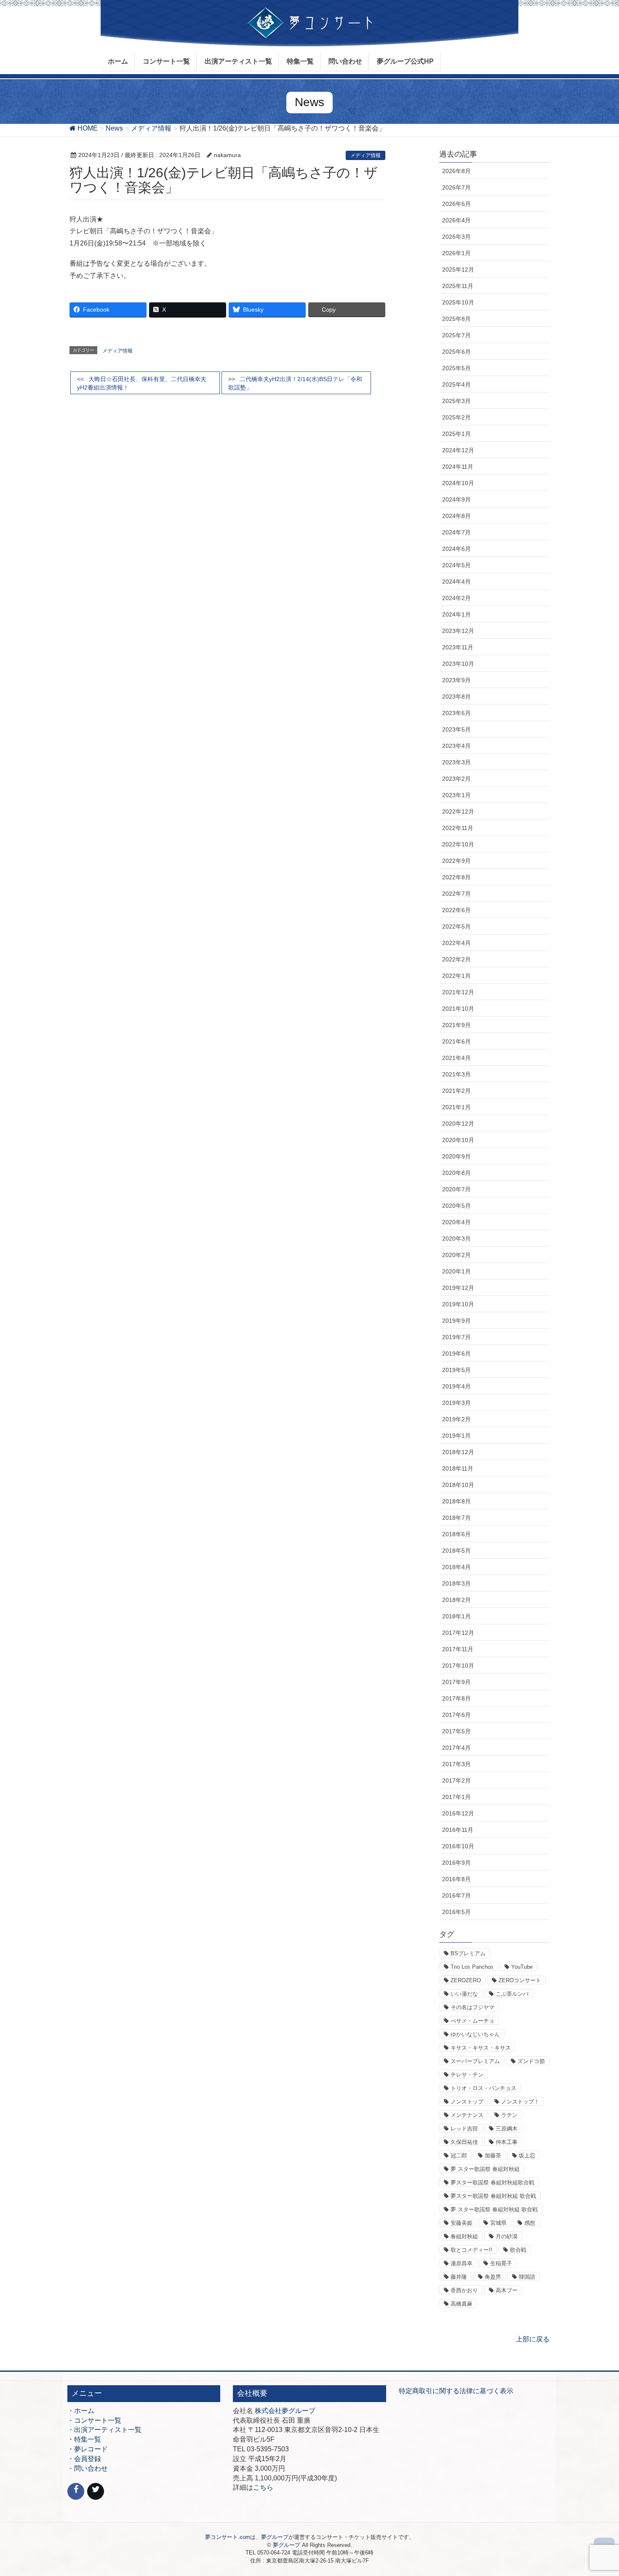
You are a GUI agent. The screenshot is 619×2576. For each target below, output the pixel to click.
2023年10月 (458, 664)
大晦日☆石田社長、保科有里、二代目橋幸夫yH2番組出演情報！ (142, 383)
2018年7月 (456, 1518)
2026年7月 (456, 187)
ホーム (84, 2411)
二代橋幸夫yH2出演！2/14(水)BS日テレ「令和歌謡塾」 (295, 383)
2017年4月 (456, 1748)
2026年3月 (456, 237)
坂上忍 (527, 2156)
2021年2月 (456, 1091)
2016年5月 (456, 1912)
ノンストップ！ (520, 2102)
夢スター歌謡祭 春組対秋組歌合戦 (492, 2182)
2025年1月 (456, 434)
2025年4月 (456, 384)
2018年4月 (456, 1567)
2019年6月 (456, 1353)
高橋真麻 (462, 2304)
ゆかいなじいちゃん (475, 2034)
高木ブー (507, 2290)
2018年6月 (456, 1534)
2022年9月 (456, 861)
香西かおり (464, 2290)
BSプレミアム (468, 1953)
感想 (530, 2223)
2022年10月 (458, 844)
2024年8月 (456, 516)
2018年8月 (456, 1501)
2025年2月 (456, 417)
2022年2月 (456, 959)
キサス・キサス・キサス (481, 2048)
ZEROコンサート (520, 1980)
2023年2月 (456, 779)
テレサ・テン (467, 2075)
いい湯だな (464, 1994)
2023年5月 (456, 729)
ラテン (509, 2115)
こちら (263, 2487)
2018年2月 (456, 1600)
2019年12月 (458, 1288)
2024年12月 (458, 450)
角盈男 (493, 2277)
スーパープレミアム (475, 2061)
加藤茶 (493, 2156)
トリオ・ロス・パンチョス (483, 2088)
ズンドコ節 (531, 2061)
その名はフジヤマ (472, 2007)
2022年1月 (456, 976)
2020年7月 (456, 1189)
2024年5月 (456, 565)
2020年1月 (456, 1271)
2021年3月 (456, 1074)
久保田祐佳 (464, 2142)
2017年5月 (456, 1731)
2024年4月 (456, 582)
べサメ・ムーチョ (472, 2021)
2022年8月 (456, 877)
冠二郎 (459, 2156)
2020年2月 (456, 1255)
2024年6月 (456, 549)
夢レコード (91, 2449)
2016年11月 (458, 1830)
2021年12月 (458, 992)
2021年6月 (456, 1041)
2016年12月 (458, 1813)
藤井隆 (459, 2277)
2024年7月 (456, 532)
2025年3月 (456, 401)
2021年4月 (456, 1058)
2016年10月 (458, 1846)
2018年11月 (458, 1468)
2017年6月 (456, 1715)
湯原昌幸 (462, 2263)
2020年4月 (456, 1222)
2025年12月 (458, 270)
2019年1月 (456, 1436)
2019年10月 (458, 1304)
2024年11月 (458, 467)
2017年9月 (456, 1682)
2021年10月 (458, 1009)
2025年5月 (456, 368)
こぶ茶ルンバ (512, 1994)
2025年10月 (458, 302)
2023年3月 (456, 762)
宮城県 (498, 2223)
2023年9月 (456, 680)
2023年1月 (456, 795)
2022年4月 (456, 943)
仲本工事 (507, 2142)
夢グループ (275, 2537)
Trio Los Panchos (472, 1967)
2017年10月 (458, 1666)
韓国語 (527, 2277)
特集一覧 (88, 2439)
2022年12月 (458, 812)
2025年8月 (456, 319)
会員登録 (88, 2459)
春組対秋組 (464, 2236)
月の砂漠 (507, 2236)
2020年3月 (456, 1239)
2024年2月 (456, 598)
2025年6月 (456, 352)
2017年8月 (456, 1698)
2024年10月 (458, 483)
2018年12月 (458, 1452)
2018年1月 (456, 1616)
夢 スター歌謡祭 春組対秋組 (485, 2169)
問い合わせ (91, 2468)
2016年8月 (456, 1879)
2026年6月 (456, 204)
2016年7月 (456, 1895)
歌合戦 (518, 2250)
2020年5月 (456, 1206)
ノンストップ (467, 2102)
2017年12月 (458, 1633)
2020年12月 (458, 1124)
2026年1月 (456, 253)
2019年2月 (456, 1419)
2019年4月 (456, 1386)
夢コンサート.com (228, 2537)
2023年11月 (458, 647)
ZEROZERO (466, 1980)
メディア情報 (366, 155)
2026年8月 (456, 171)
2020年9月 (456, 1156)
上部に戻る (533, 2339)
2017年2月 (456, 1781)
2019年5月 (456, 1370)
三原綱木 (507, 2129)
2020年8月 (456, 1173)
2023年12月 (458, 631)
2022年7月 (456, 894)
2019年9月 (456, 1321)
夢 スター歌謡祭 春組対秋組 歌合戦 (494, 2209)
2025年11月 (458, 286)
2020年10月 (458, 1140)
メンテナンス (467, 2115)
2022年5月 (456, 926)
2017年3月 (456, 1764)
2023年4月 (456, 746)
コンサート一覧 (98, 2420)
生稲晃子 (501, 2263)
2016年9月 (456, 1863)
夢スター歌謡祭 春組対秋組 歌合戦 (493, 2196)
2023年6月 (456, 713)
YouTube (522, 1967)
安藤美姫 (462, 2223)
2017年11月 (458, 1649)
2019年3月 (456, 1403)
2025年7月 (456, 335)
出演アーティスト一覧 (108, 2430)
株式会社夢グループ (285, 2411)
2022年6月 (456, 910)
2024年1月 (456, 614)
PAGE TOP (597, 2491)
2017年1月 (456, 1797)
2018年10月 (458, 1485)
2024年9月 (456, 499)
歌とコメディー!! (471, 2250)
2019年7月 (456, 1337)
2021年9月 (456, 1025)
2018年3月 (456, 1583)
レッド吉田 (464, 2129)
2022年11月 (458, 828)
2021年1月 (456, 1107)
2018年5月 (456, 1551)
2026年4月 (456, 220)
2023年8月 (456, 697)
